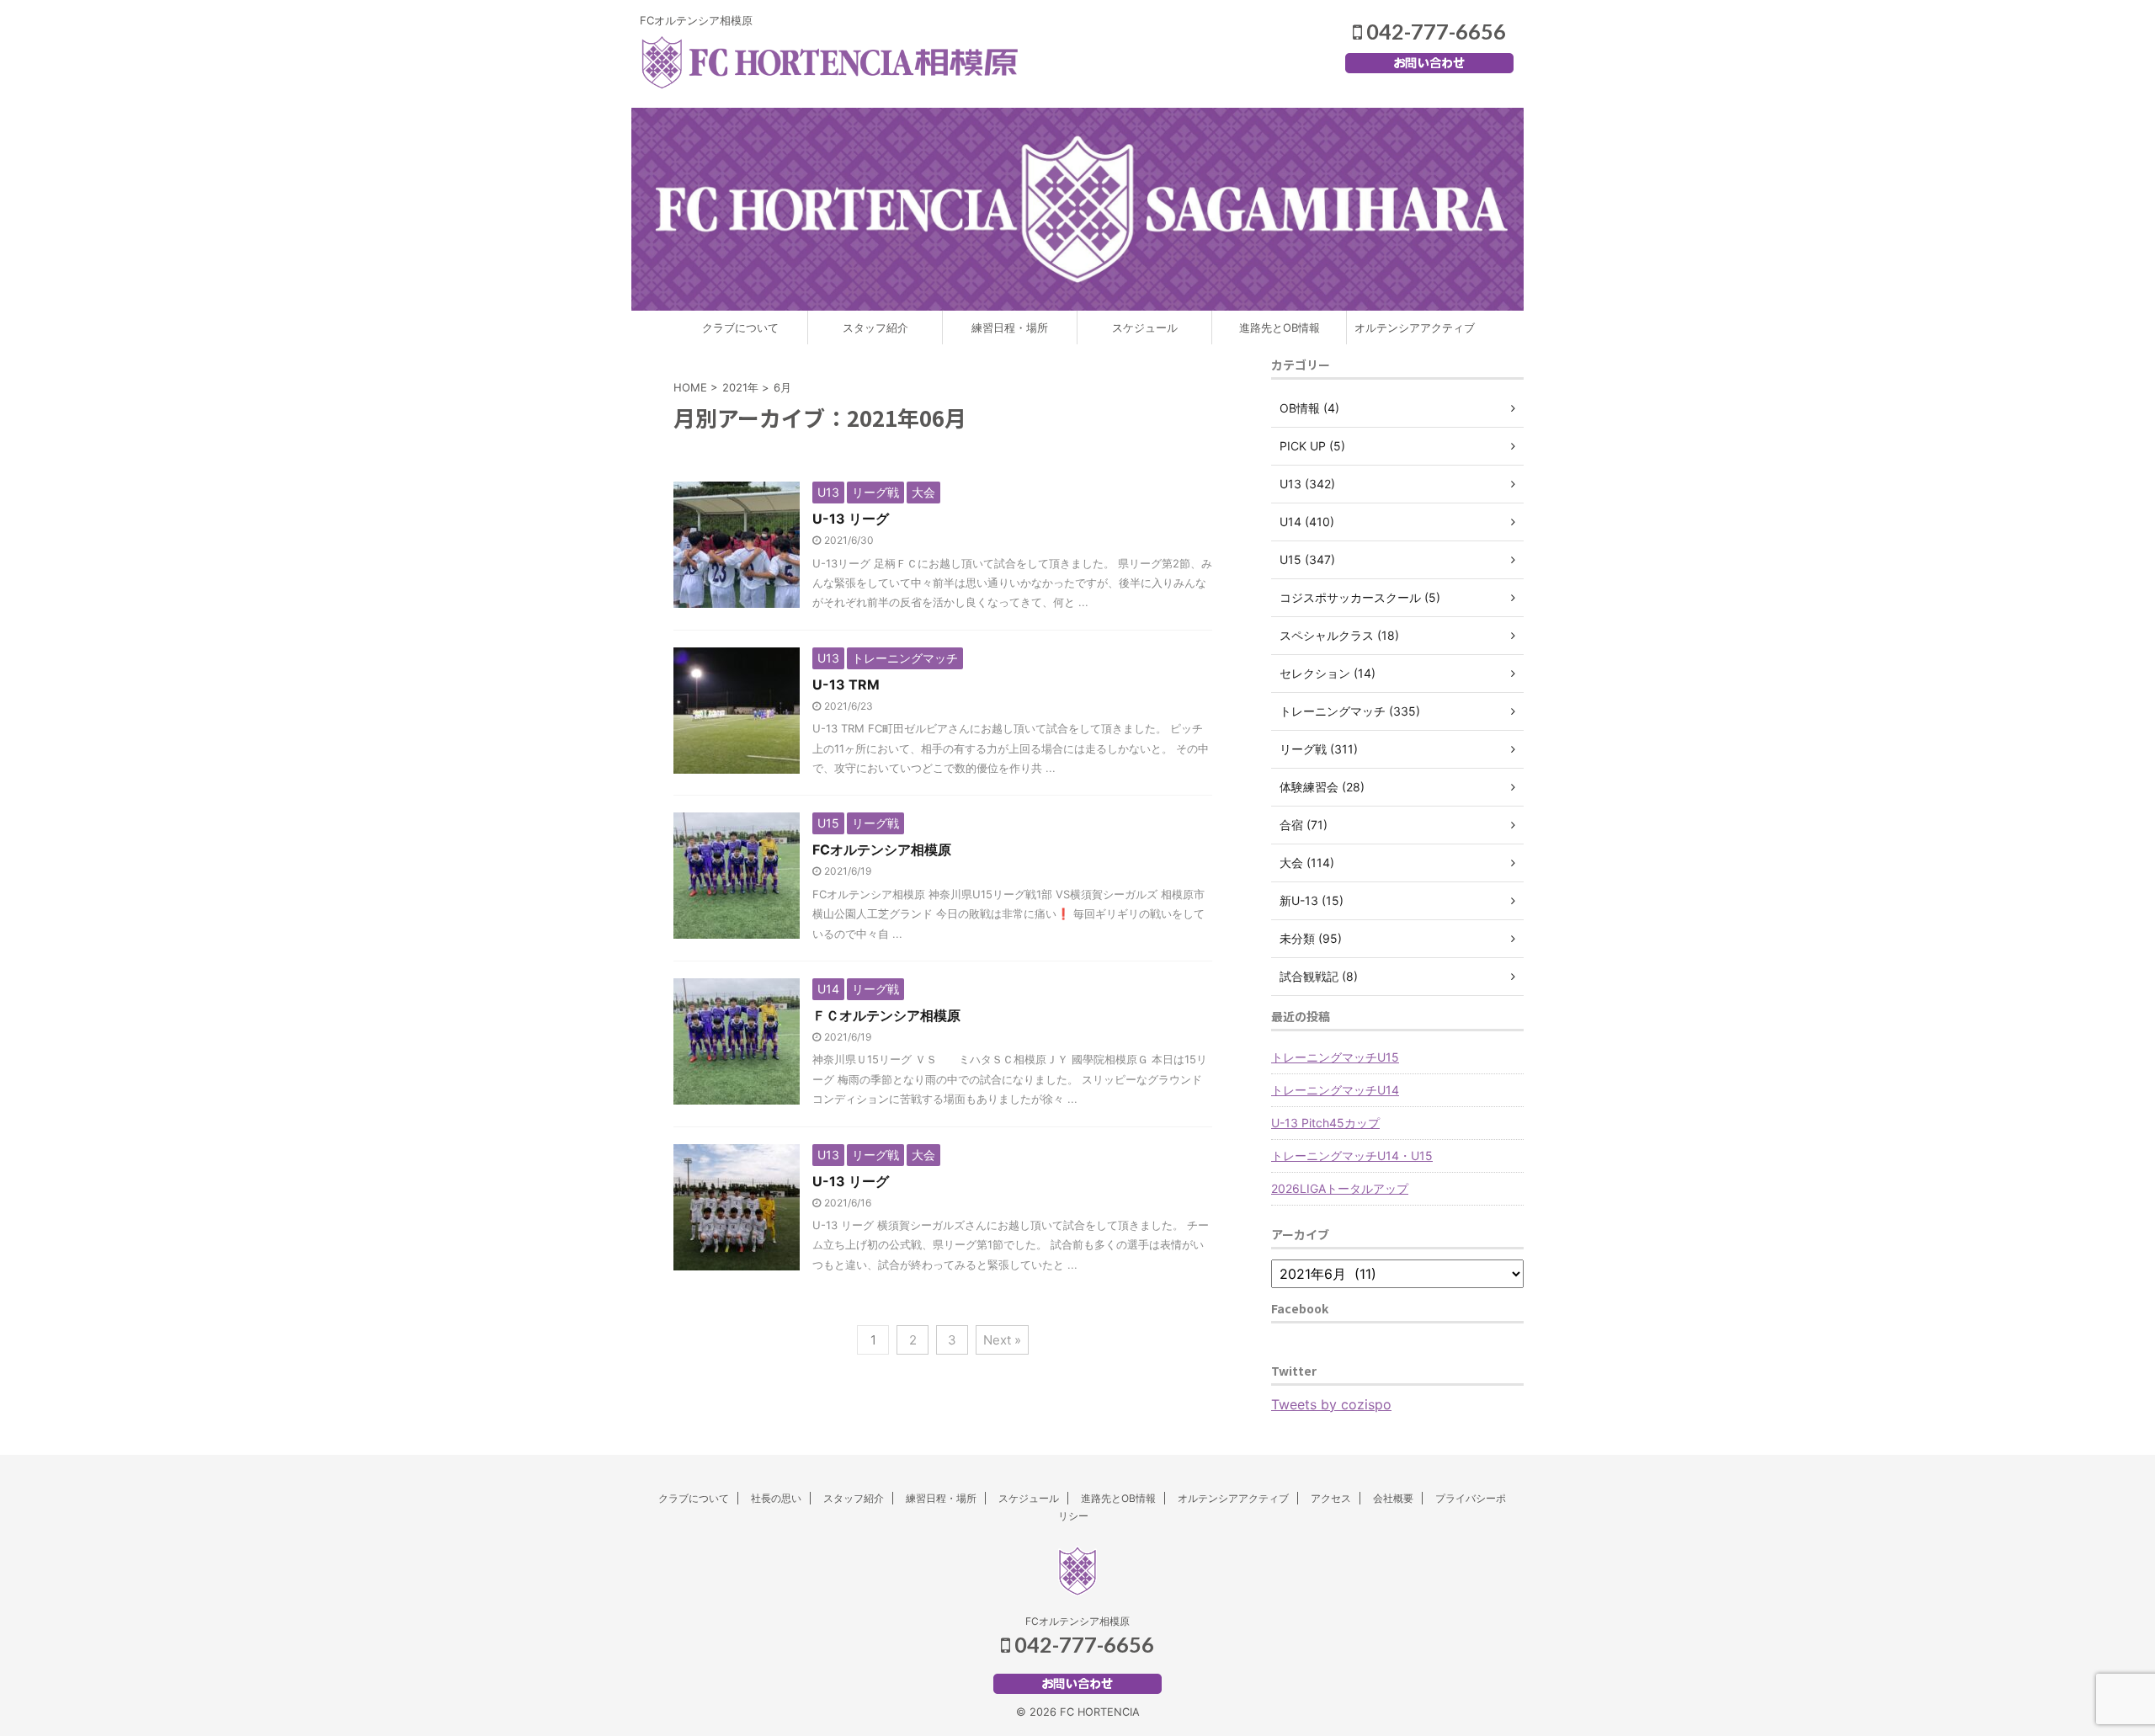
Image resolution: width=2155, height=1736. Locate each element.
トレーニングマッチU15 (1335, 1057)
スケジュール (1145, 327)
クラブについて (740, 327)
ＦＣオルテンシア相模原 (886, 1015)
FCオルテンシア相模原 (882, 849)
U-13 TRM (846, 684)
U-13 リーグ (851, 519)
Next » (1002, 1340)
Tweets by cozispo (1331, 1404)
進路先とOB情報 (1280, 327)
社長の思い (776, 1498)
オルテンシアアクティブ (1415, 327)
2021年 (740, 387)
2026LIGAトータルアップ (1340, 1188)
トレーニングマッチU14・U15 (1352, 1156)
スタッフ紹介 (875, 327)
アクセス (1331, 1498)
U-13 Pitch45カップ (1325, 1123)
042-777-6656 (1434, 31)
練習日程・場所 (1010, 327)
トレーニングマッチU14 (1335, 1090)
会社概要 (1393, 1498)
